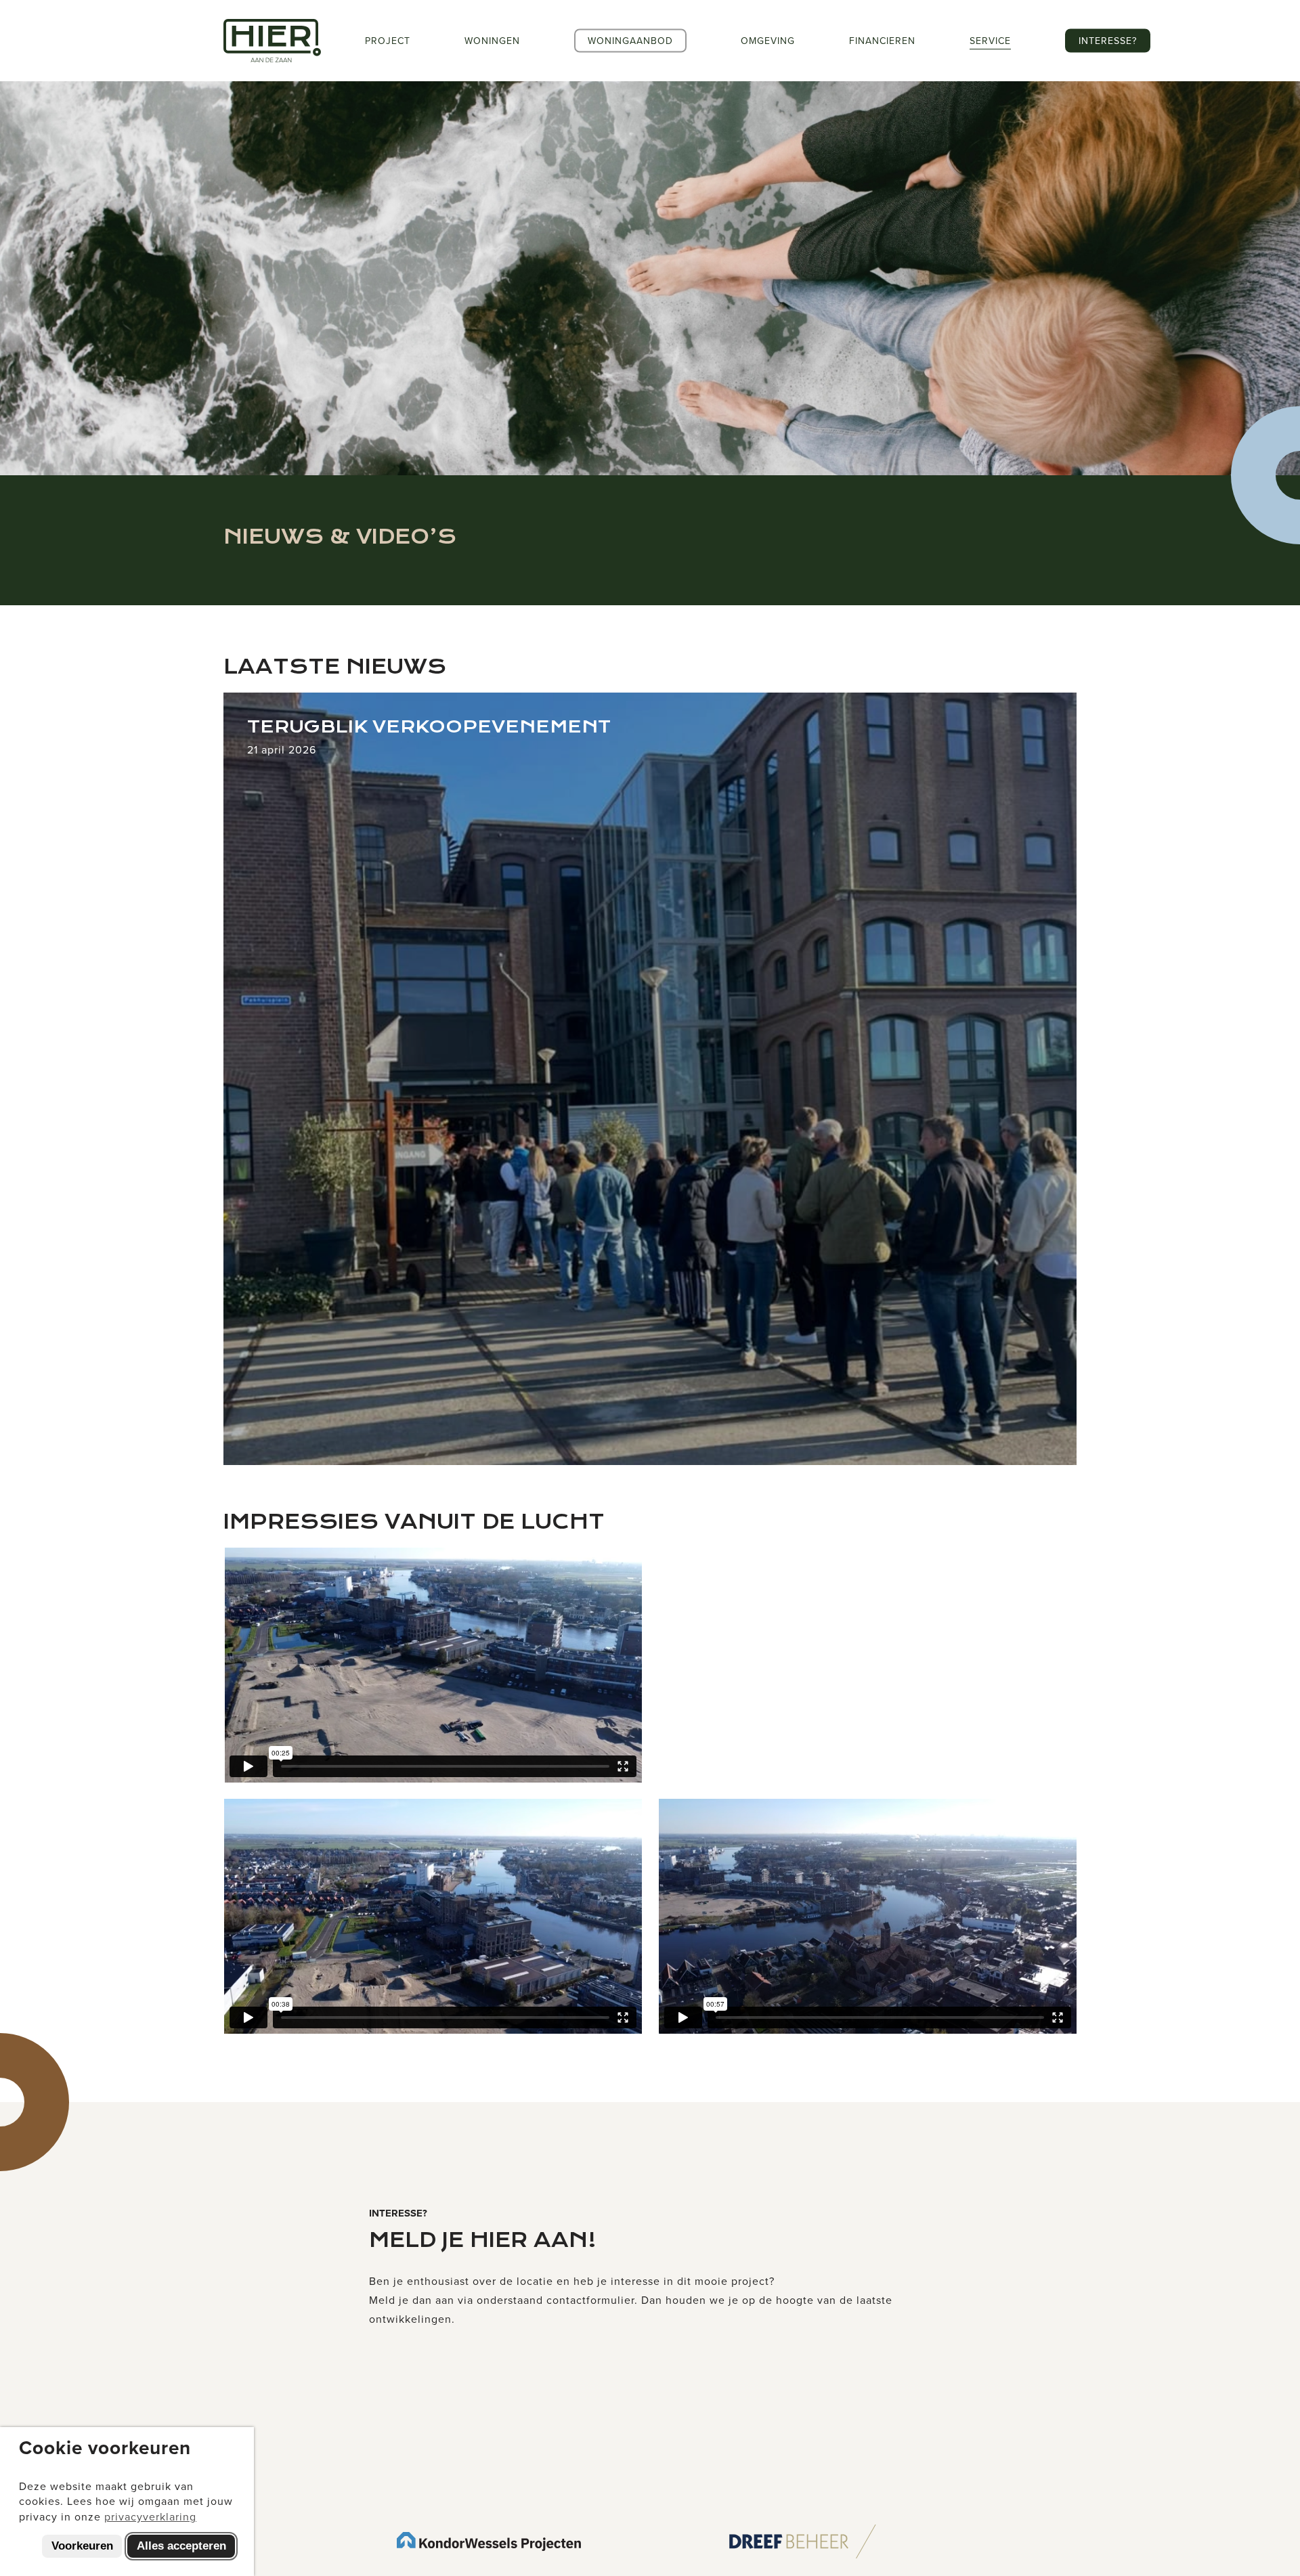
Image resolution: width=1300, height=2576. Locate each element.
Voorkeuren (82, 2546)
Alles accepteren (181, 2546)
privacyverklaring (150, 2516)
